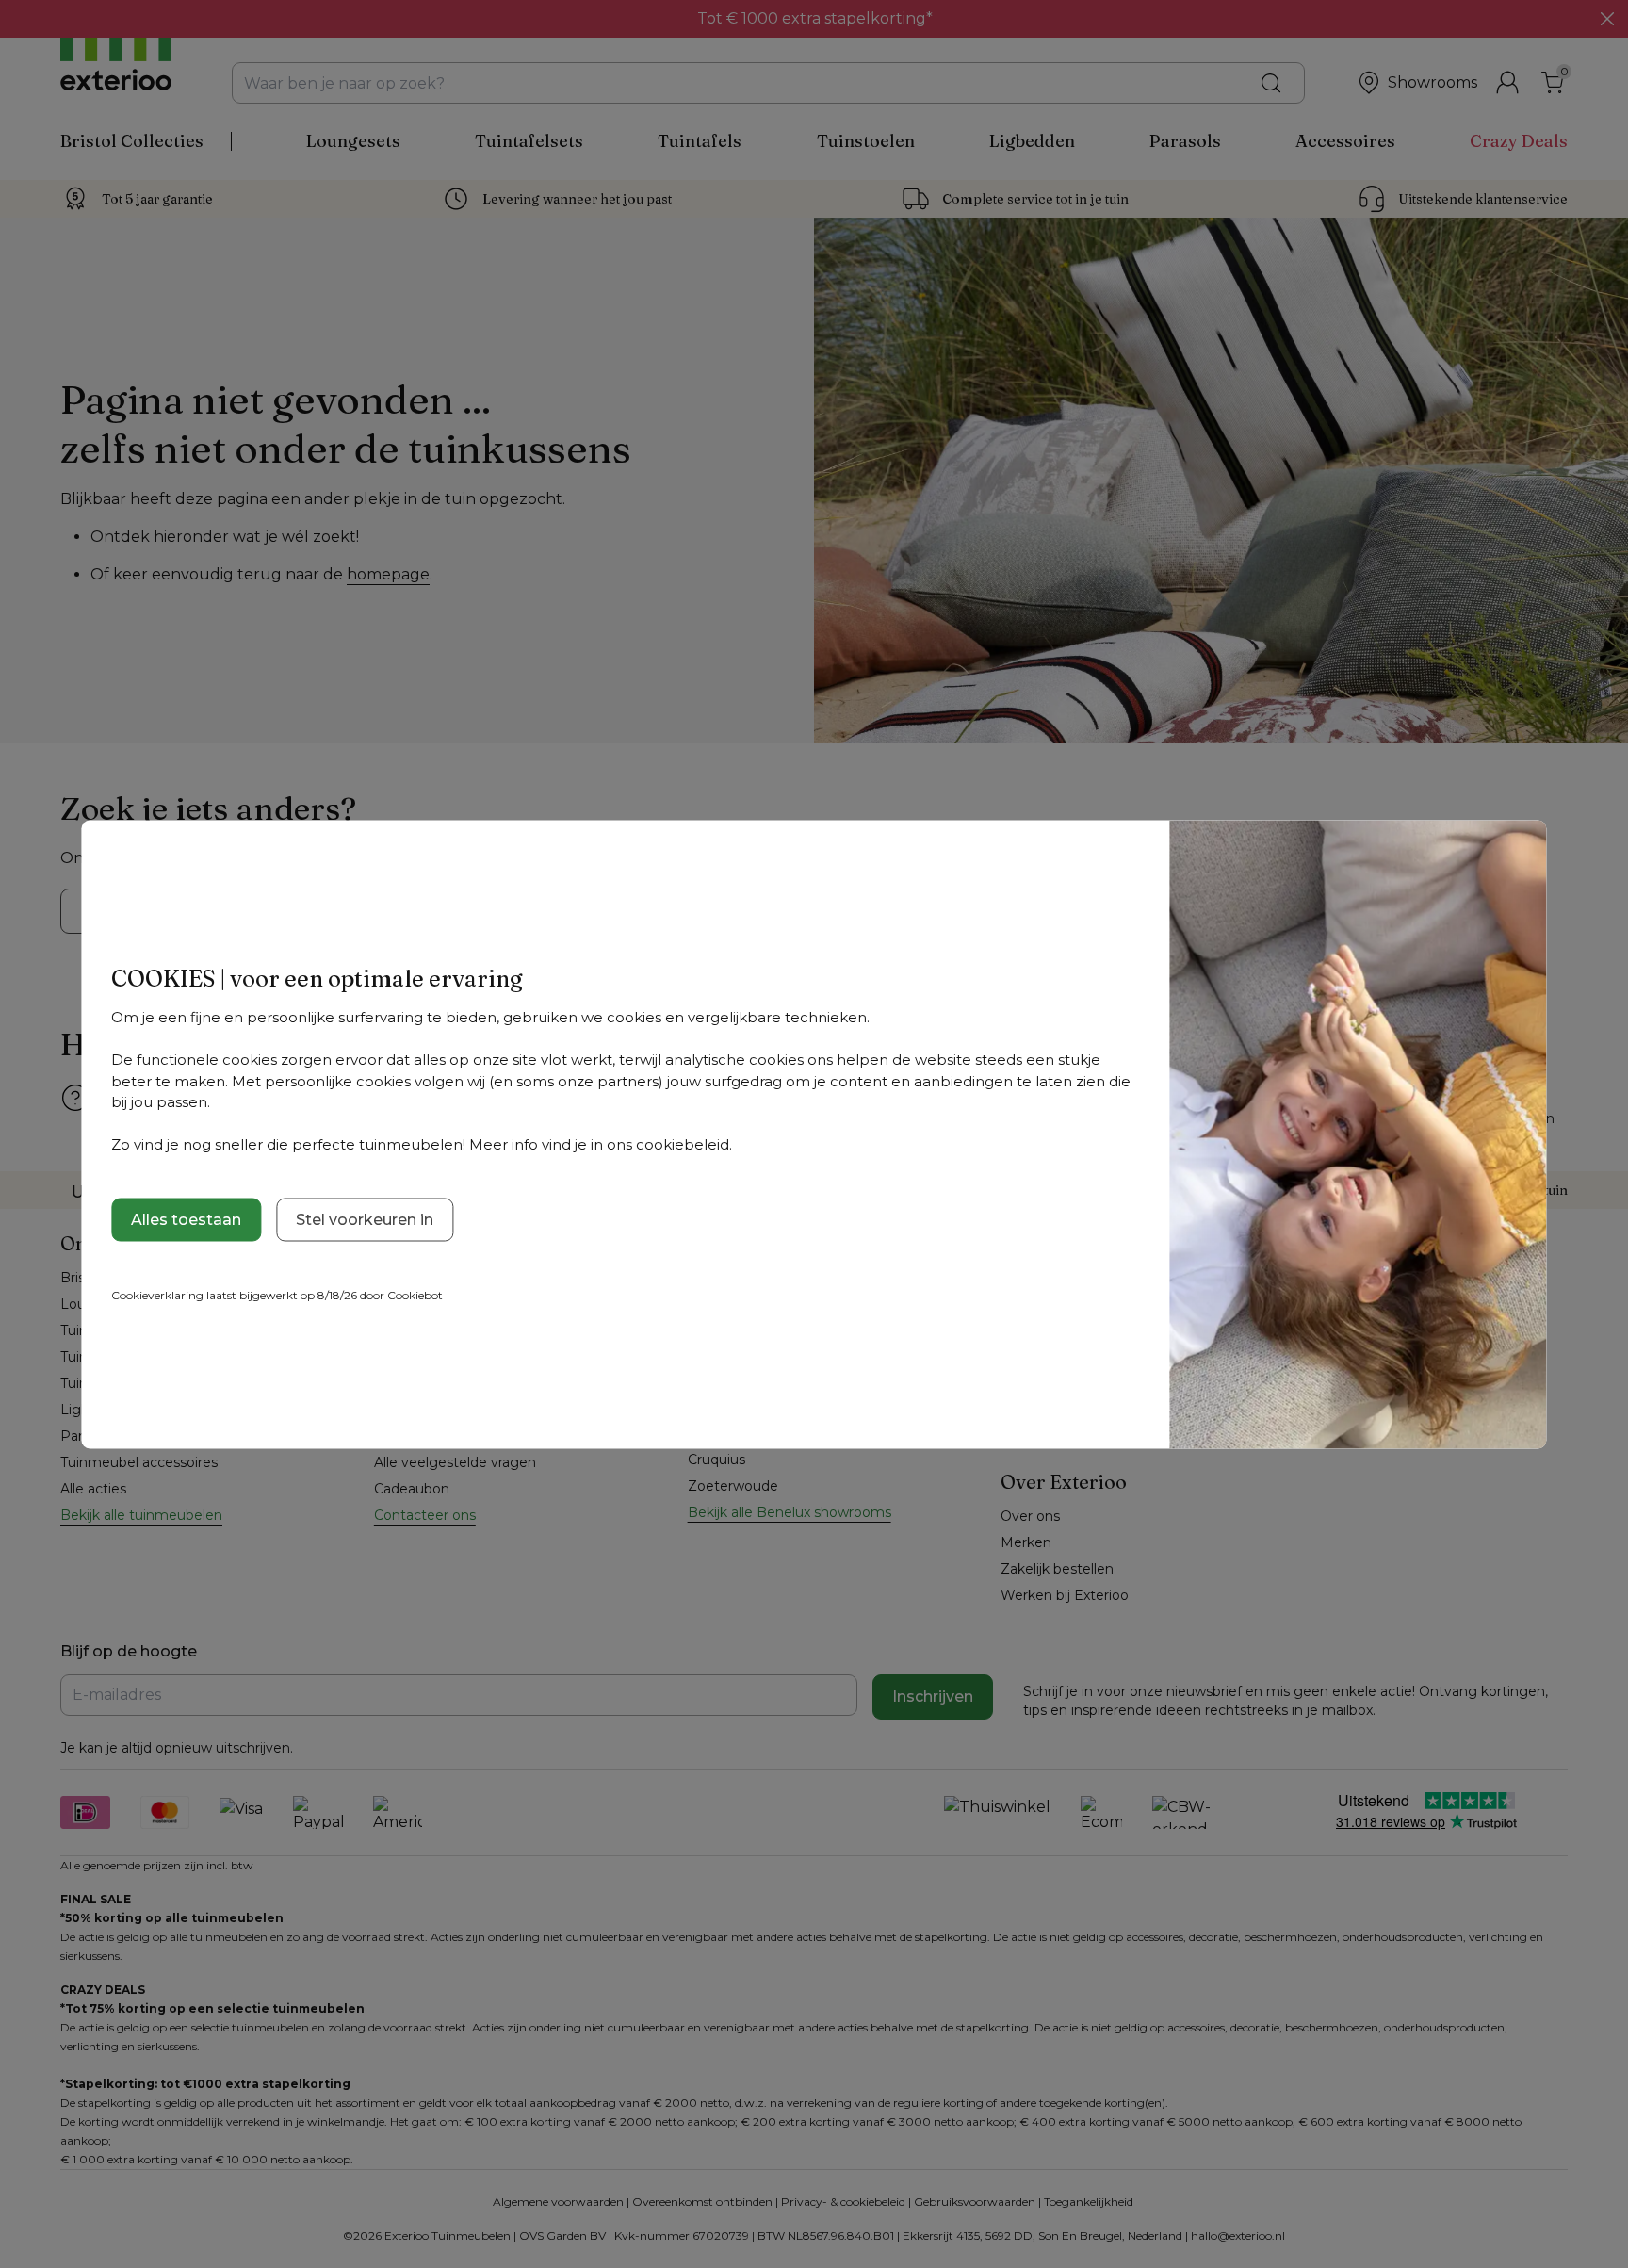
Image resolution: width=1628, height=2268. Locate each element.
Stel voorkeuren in (365, 1219)
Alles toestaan (186, 1219)
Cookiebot (415, 1294)
